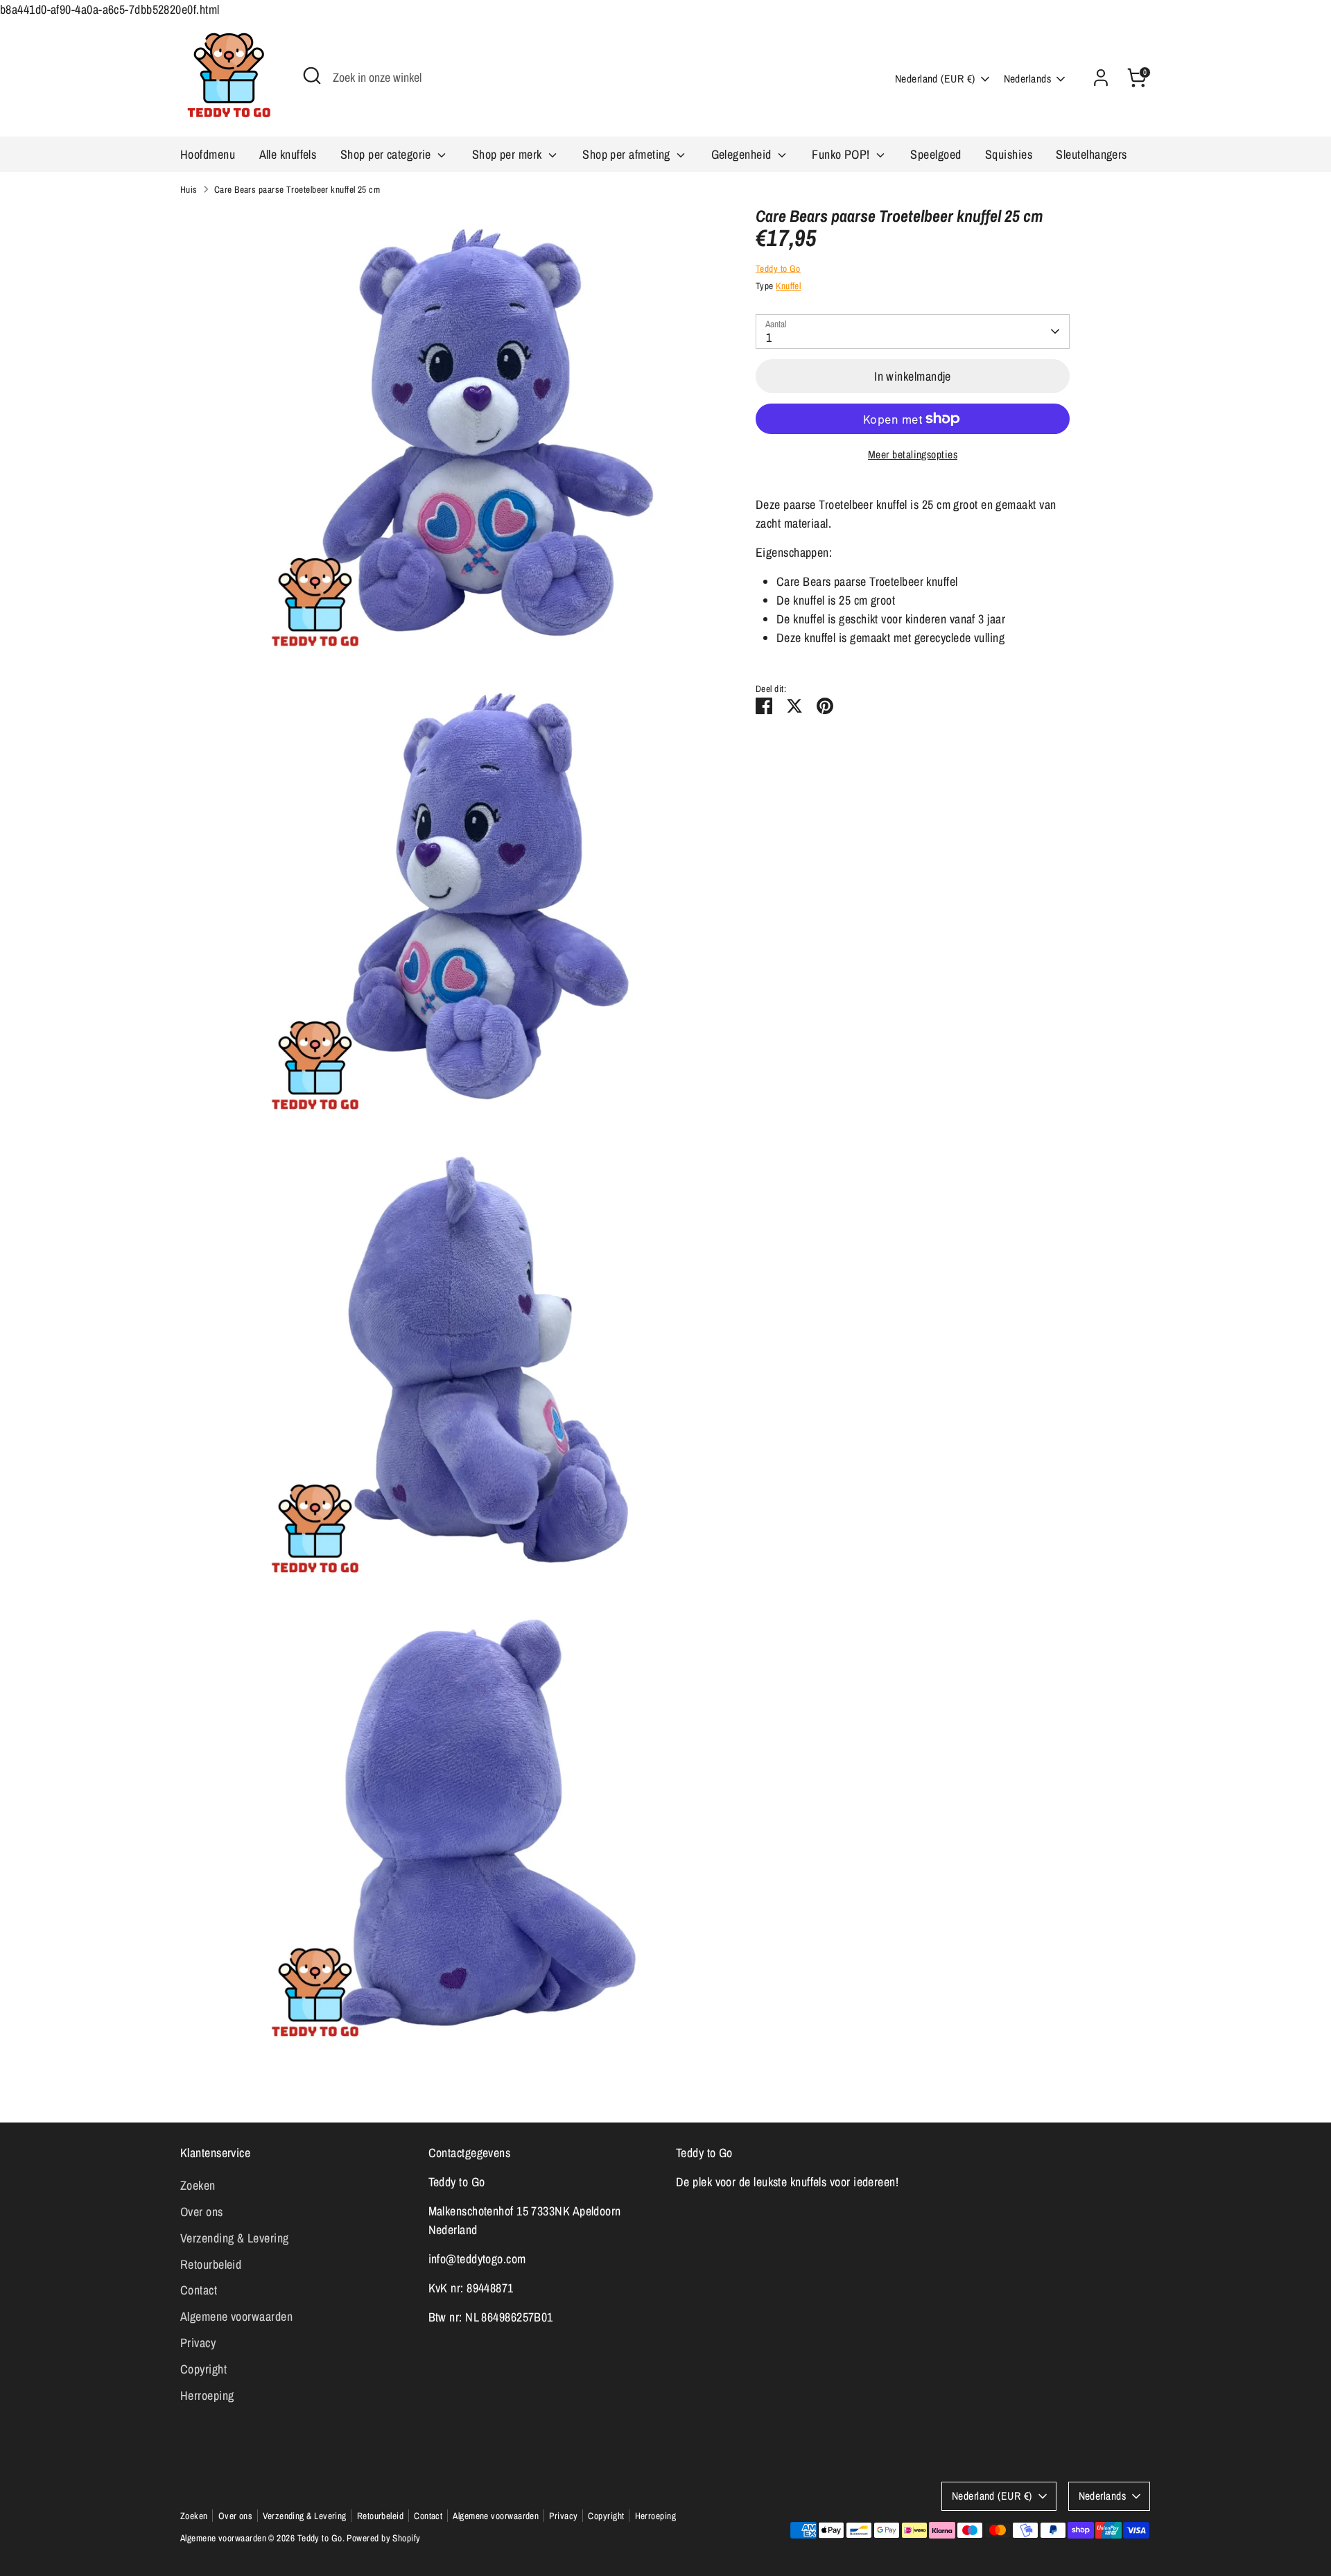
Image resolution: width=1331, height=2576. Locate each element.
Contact (199, 2290)
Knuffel (788, 286)
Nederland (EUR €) (935, 79)
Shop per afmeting (628, 154)
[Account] (1101, 78)
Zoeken (198, 2185)
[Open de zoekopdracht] (312, 76)
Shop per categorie (388, 154)
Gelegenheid (743, 154)
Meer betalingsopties (913, 455)
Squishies (1009, 154)
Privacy (198, 2343)
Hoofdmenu (208, 154)
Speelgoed (936, 154)
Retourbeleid (211, 2264)
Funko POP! (842, 154)
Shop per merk (508, 154)
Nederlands (1028, 79)
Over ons (202, 2212)
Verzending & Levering (234, 2238)
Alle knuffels (288, 154)
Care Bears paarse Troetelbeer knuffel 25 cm (297, 189)
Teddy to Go (778, 268)
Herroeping (207, 2395)
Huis (189, 189)
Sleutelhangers (1091, 154)
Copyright (203, 2369)
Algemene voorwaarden (236, 2316)
